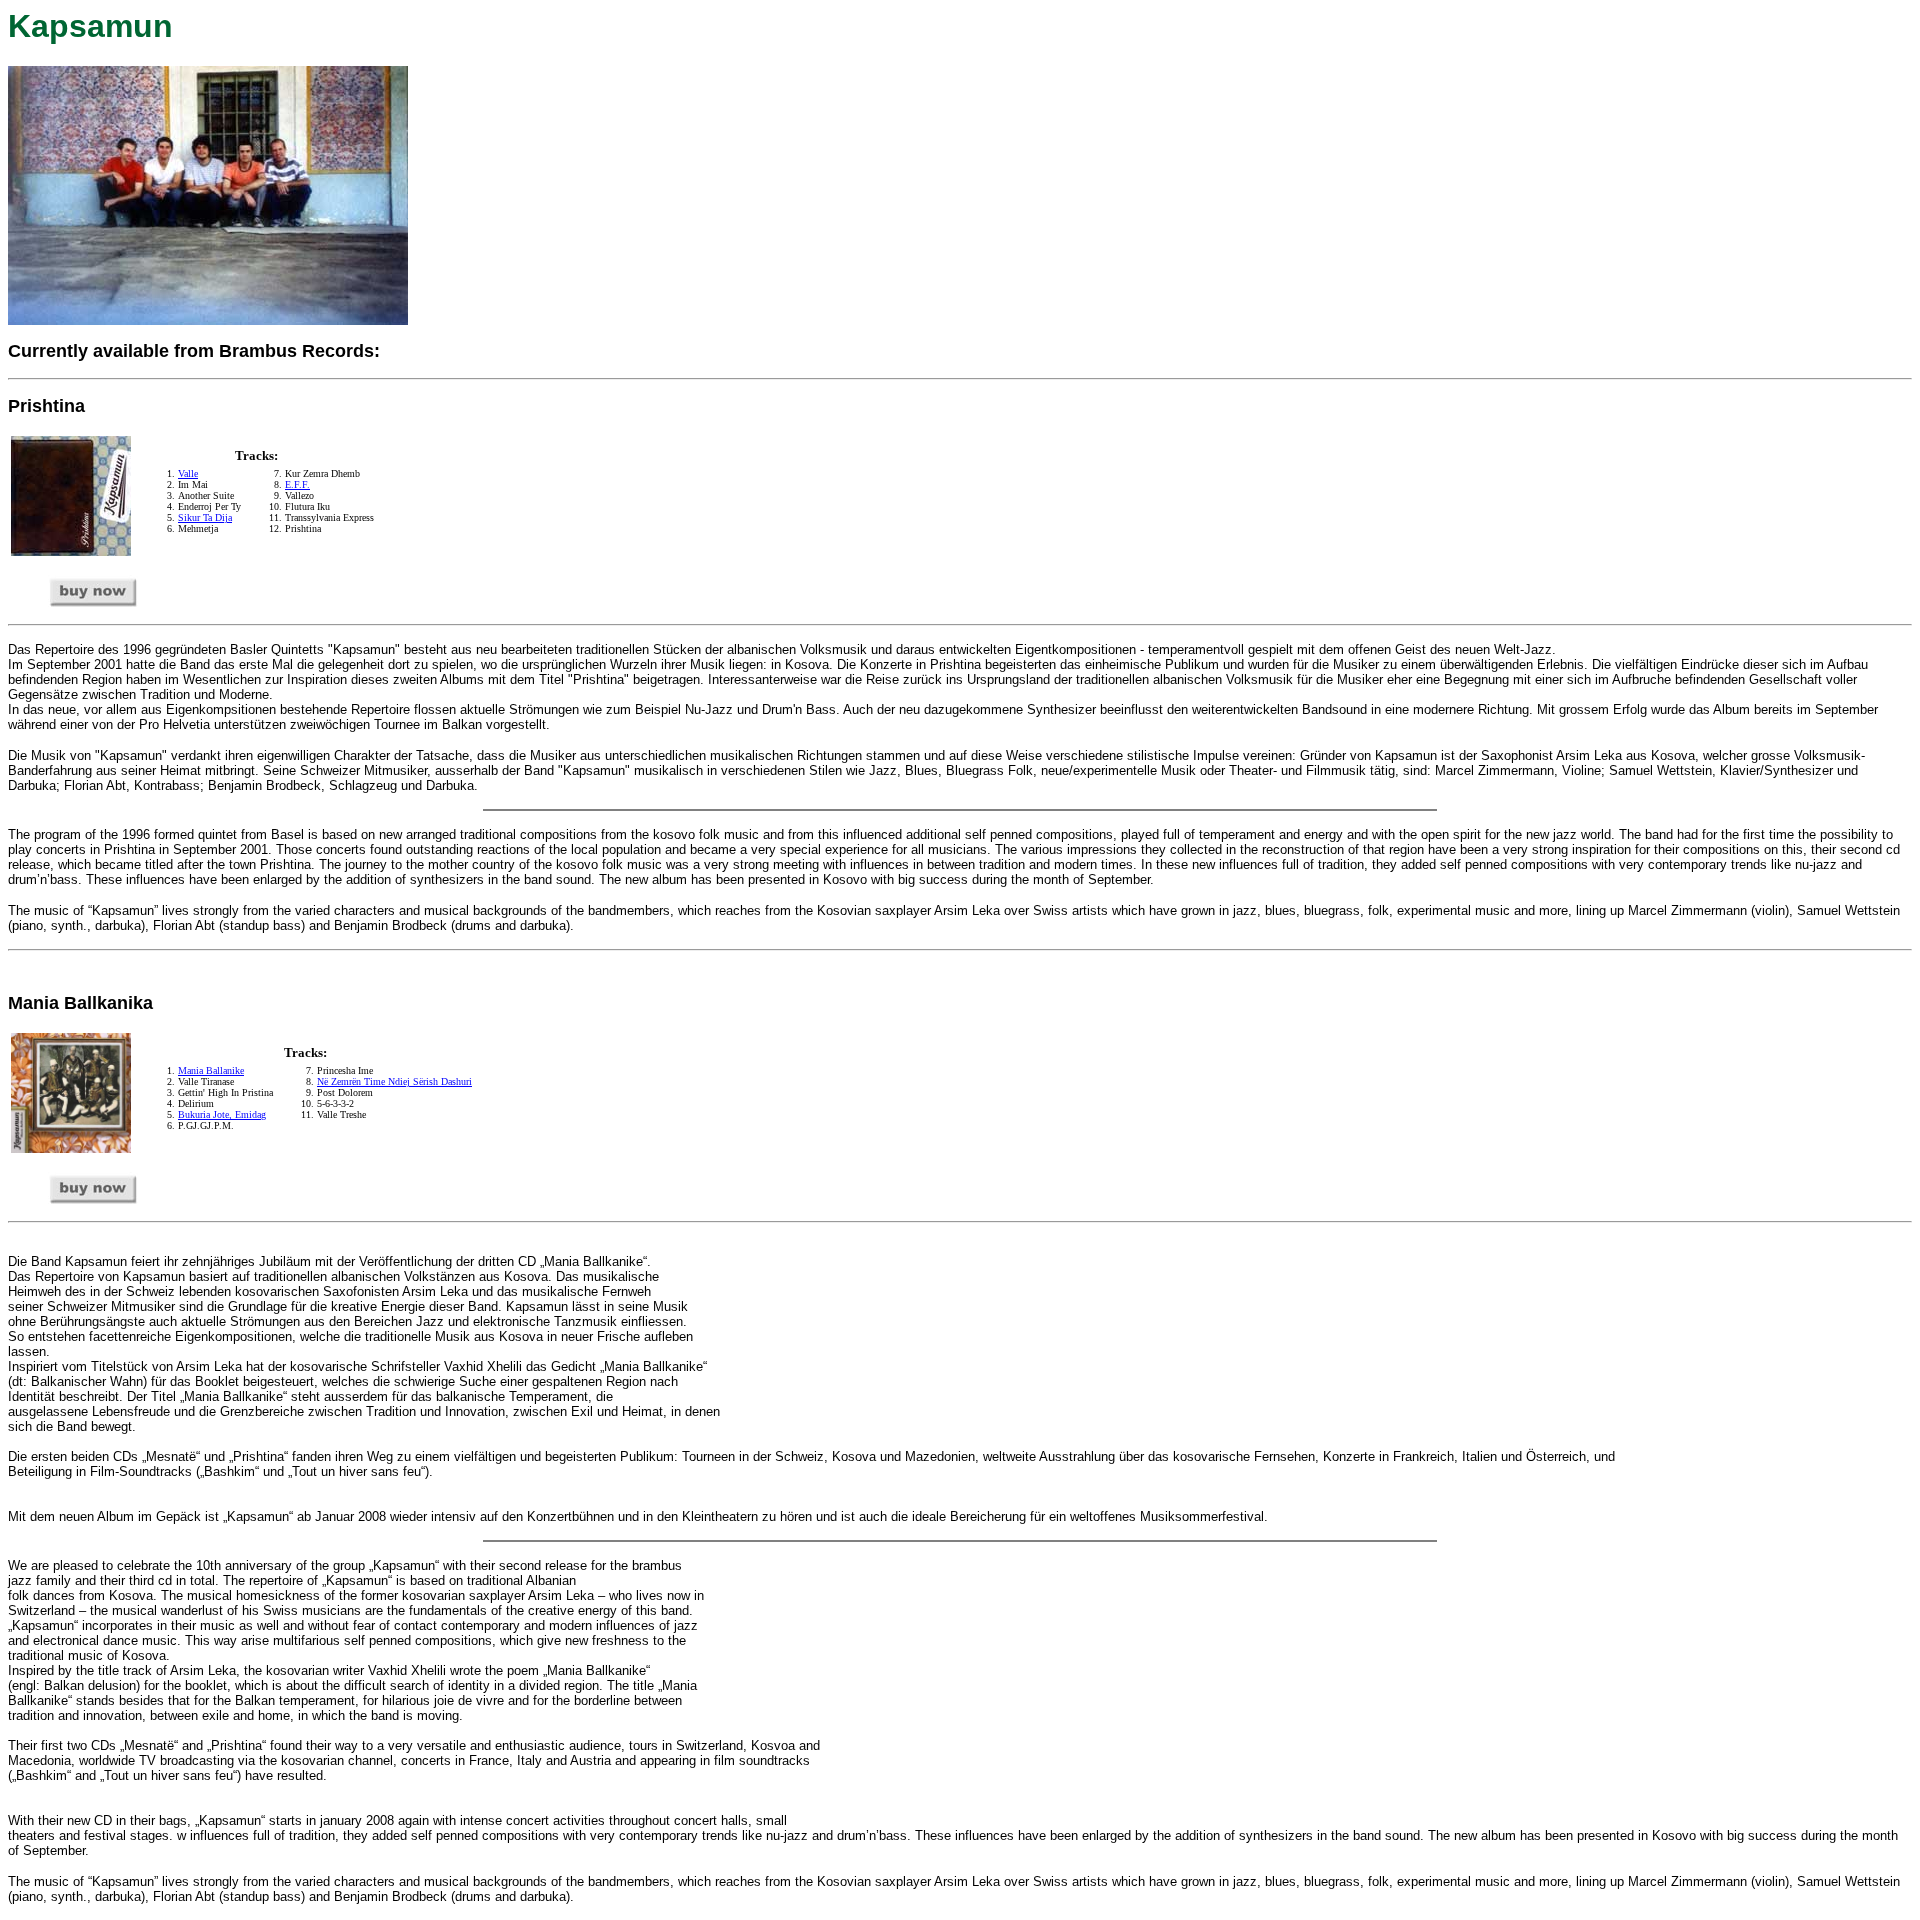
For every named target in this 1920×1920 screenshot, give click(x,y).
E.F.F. (297, 484)
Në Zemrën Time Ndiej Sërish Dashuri (394, 1081)
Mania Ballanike (211, 1070)
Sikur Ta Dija (205, 517)
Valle (188, 473)
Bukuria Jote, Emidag (222, 1114)
